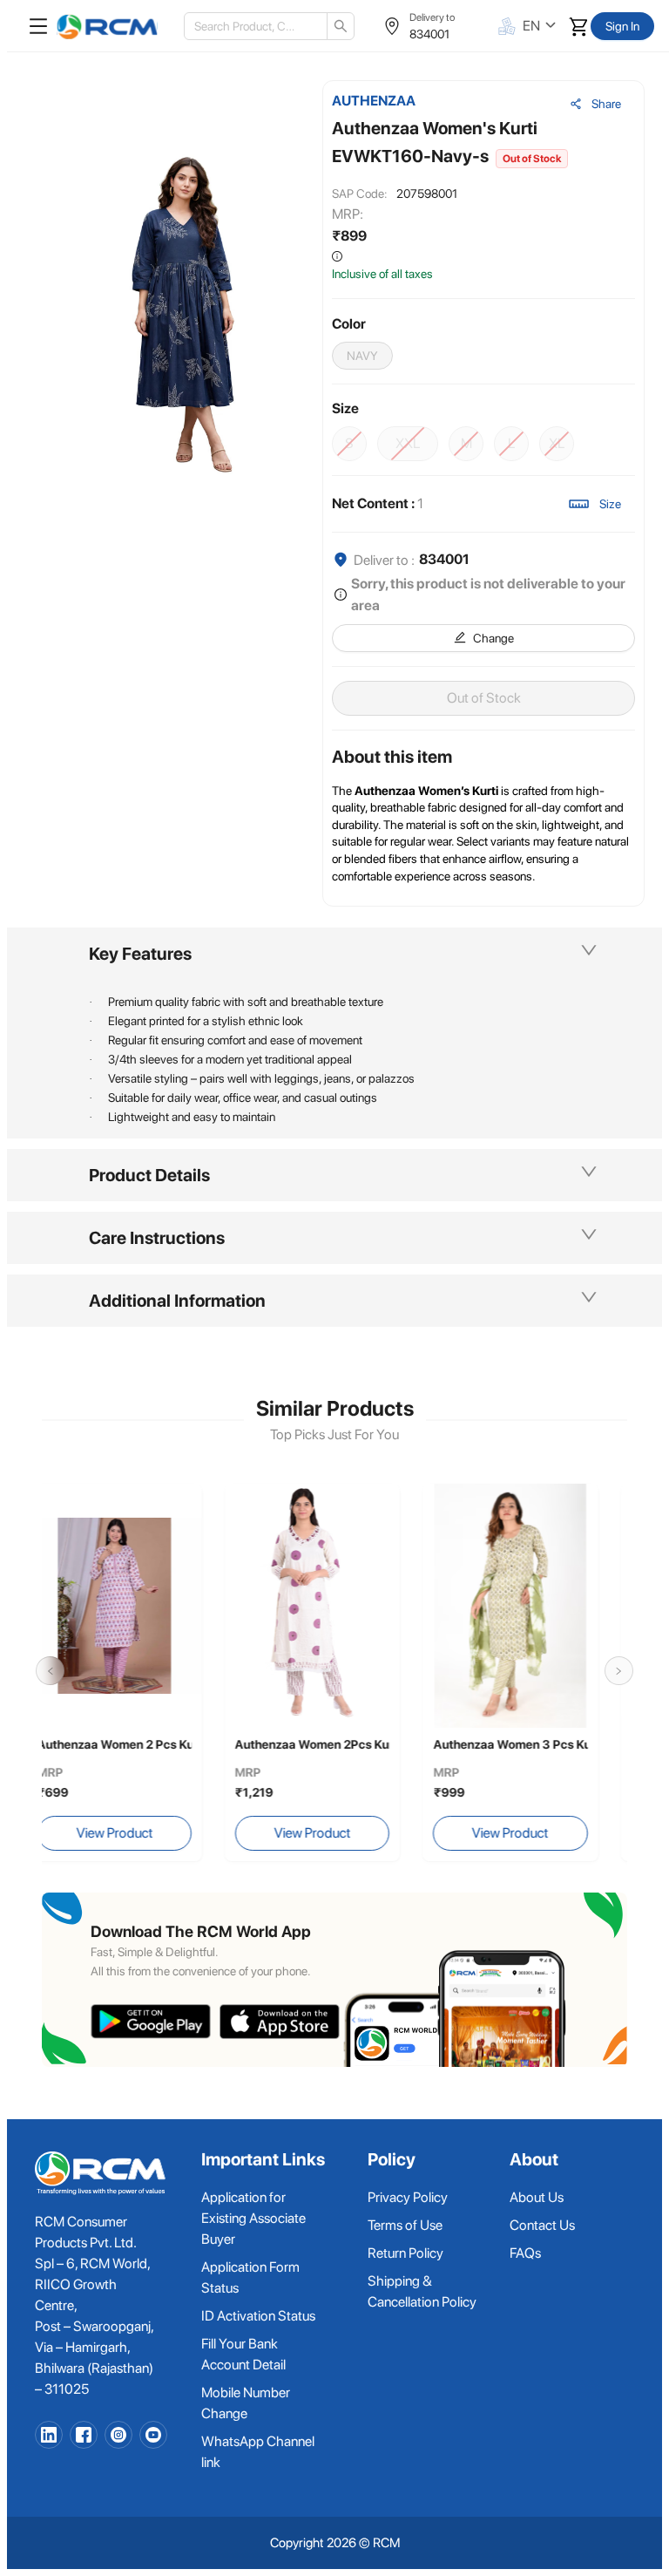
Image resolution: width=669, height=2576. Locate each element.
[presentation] (50, 1671)
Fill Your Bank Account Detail (243, 2354)
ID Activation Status (258, 2316)
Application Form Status (250, 2277)
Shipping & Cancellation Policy (422, 2291)
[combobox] (249, 26)
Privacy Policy (408, 2197)
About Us (537, 2197)
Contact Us (542, 2225)
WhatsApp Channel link (258, 2452)
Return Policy (405, 2253)
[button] (334, 954)
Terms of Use (405, 2225)
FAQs (525, 2253)
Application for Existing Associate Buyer (253, 2218)
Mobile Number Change (246, 2403)
